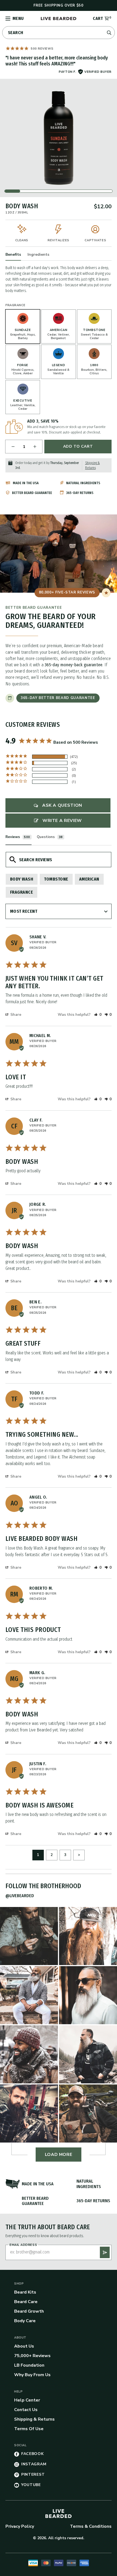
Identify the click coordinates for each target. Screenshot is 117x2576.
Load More (59, 2155)
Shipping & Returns (34, 2419)
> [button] (79, 1855)
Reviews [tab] (13, 837)
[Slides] (59, 138)
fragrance (21, 892)
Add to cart (78, 446)
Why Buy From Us (32, 2375)
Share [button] (15, 1015)
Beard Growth (29, 2311)
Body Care (25, 2321)
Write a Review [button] (62, 821)
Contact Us (26, 2410)
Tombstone (56, 879)
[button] (98, 1015)
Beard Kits (25, 2292)
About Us (24, 2346)
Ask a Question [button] (62, 805)
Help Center (27, 2400)
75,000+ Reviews (32, 2356)
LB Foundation (29, 2365)
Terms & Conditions (91, 2526)
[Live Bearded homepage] (59, 2514)
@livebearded (20, 1896)
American (89, 879)
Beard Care (26, 2302)
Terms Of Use (29, 2429)
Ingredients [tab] (38, 254)
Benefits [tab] (13, 254)
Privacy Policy (20, 2526)
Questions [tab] (46, 837)
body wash (22, 879)
